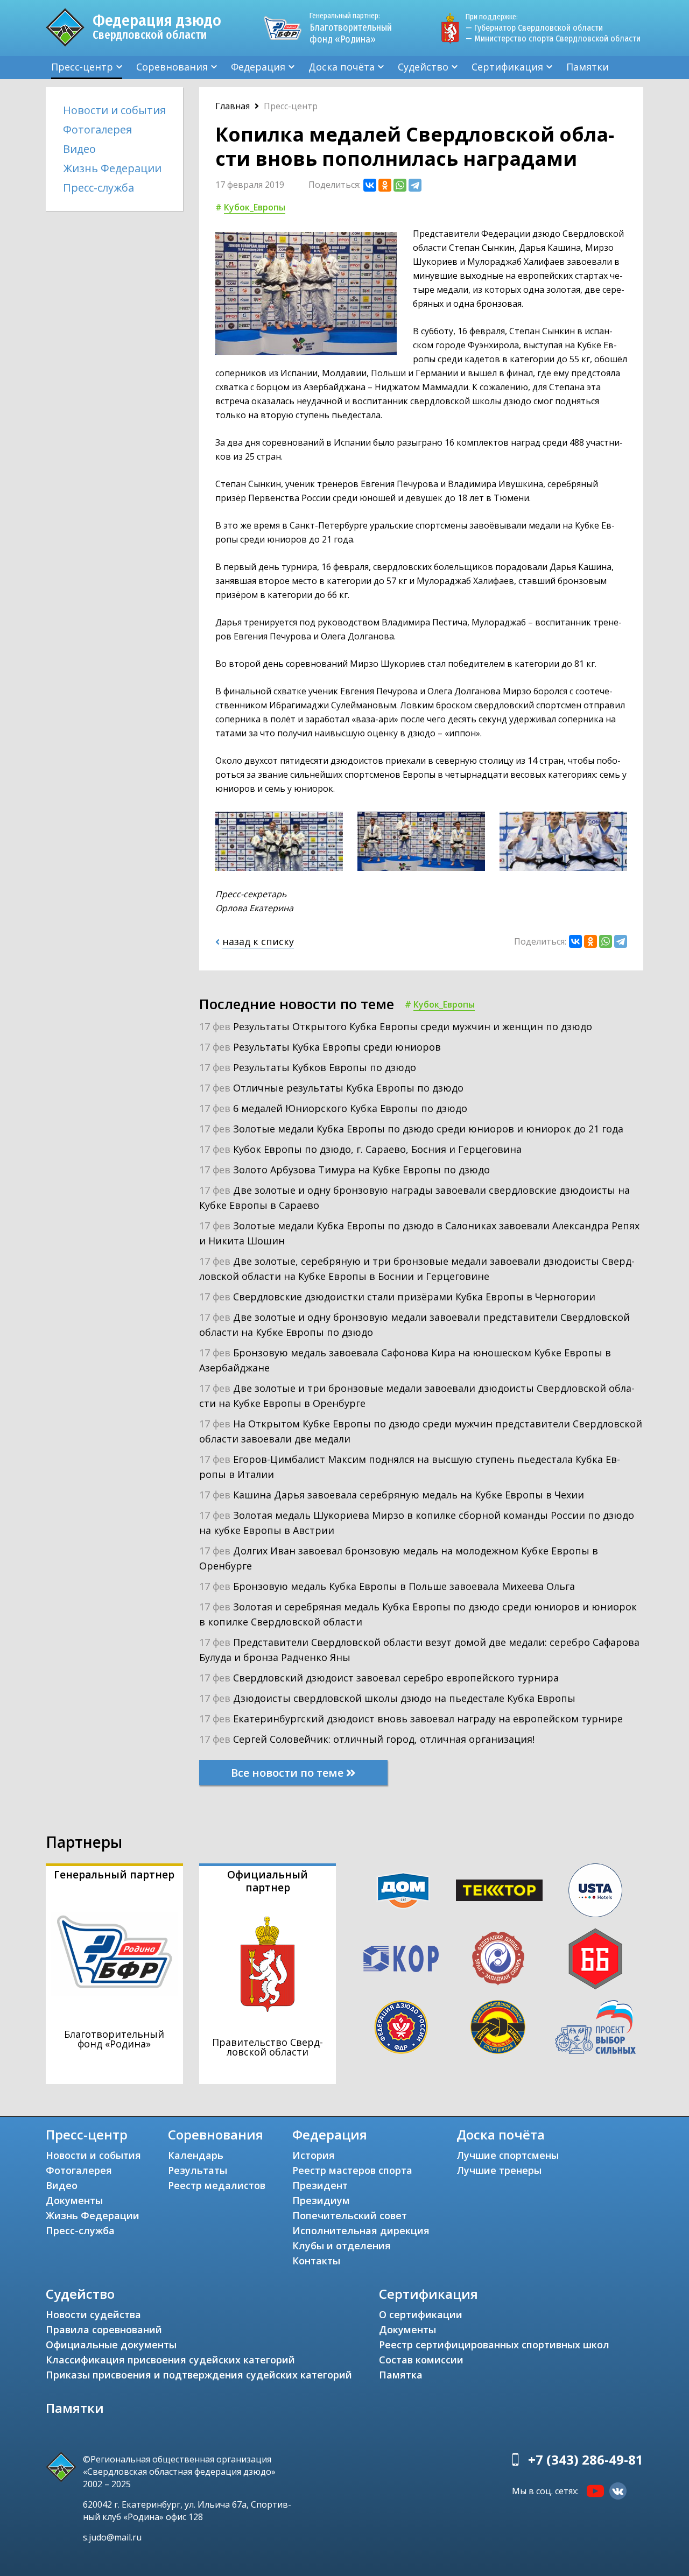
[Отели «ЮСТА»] (595, 1890)
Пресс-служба (99, 188)
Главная (233, 106)
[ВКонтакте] (370, 185)
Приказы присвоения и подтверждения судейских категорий (199, 2375)
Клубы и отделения (342, 2246)
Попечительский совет (350, 2215)
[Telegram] (415, 185)
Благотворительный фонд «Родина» (351, 28)
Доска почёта (342, 67)
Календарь (196, 2155)
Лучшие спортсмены (508, 2155)
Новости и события (114, 110)
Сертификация (507, 67)
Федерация (258, 67)
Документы (74, 2200)
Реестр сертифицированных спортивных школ (494, 2345)
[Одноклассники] (385, 185)
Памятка (401, 2375)
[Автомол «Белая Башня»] (595, 1959)
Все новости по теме (289, 1773)
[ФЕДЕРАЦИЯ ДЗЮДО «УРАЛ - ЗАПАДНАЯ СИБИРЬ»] (498, 1959)
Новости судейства (93, 2314)
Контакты (316, 2261)
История (314, 2155)
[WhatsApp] (400, 185)
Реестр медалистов (217, 2185)
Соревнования (172, 67)
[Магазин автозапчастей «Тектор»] (500, 1890)
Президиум (321, 2200)
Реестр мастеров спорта (352, 2170)
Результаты (198, 2170)
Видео (79, 149)
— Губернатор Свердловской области (534, 28)
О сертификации (421, 2314)
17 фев (396, 1026)
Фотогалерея (97, 129)
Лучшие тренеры (499, 2170)
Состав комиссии (421, 2360)
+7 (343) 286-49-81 (586, 2459)
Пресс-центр (82, 67)
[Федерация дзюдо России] (401, 2027)
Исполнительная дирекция (361, 2230)
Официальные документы (111, 2345)
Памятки (588, 67)
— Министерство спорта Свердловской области (553, 38)
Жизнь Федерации (112, 168)
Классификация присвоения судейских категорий (170, 2360)
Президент (320, 2185)
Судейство (423, 67)
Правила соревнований (104, 2329)
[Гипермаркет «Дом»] (403, 1891)
